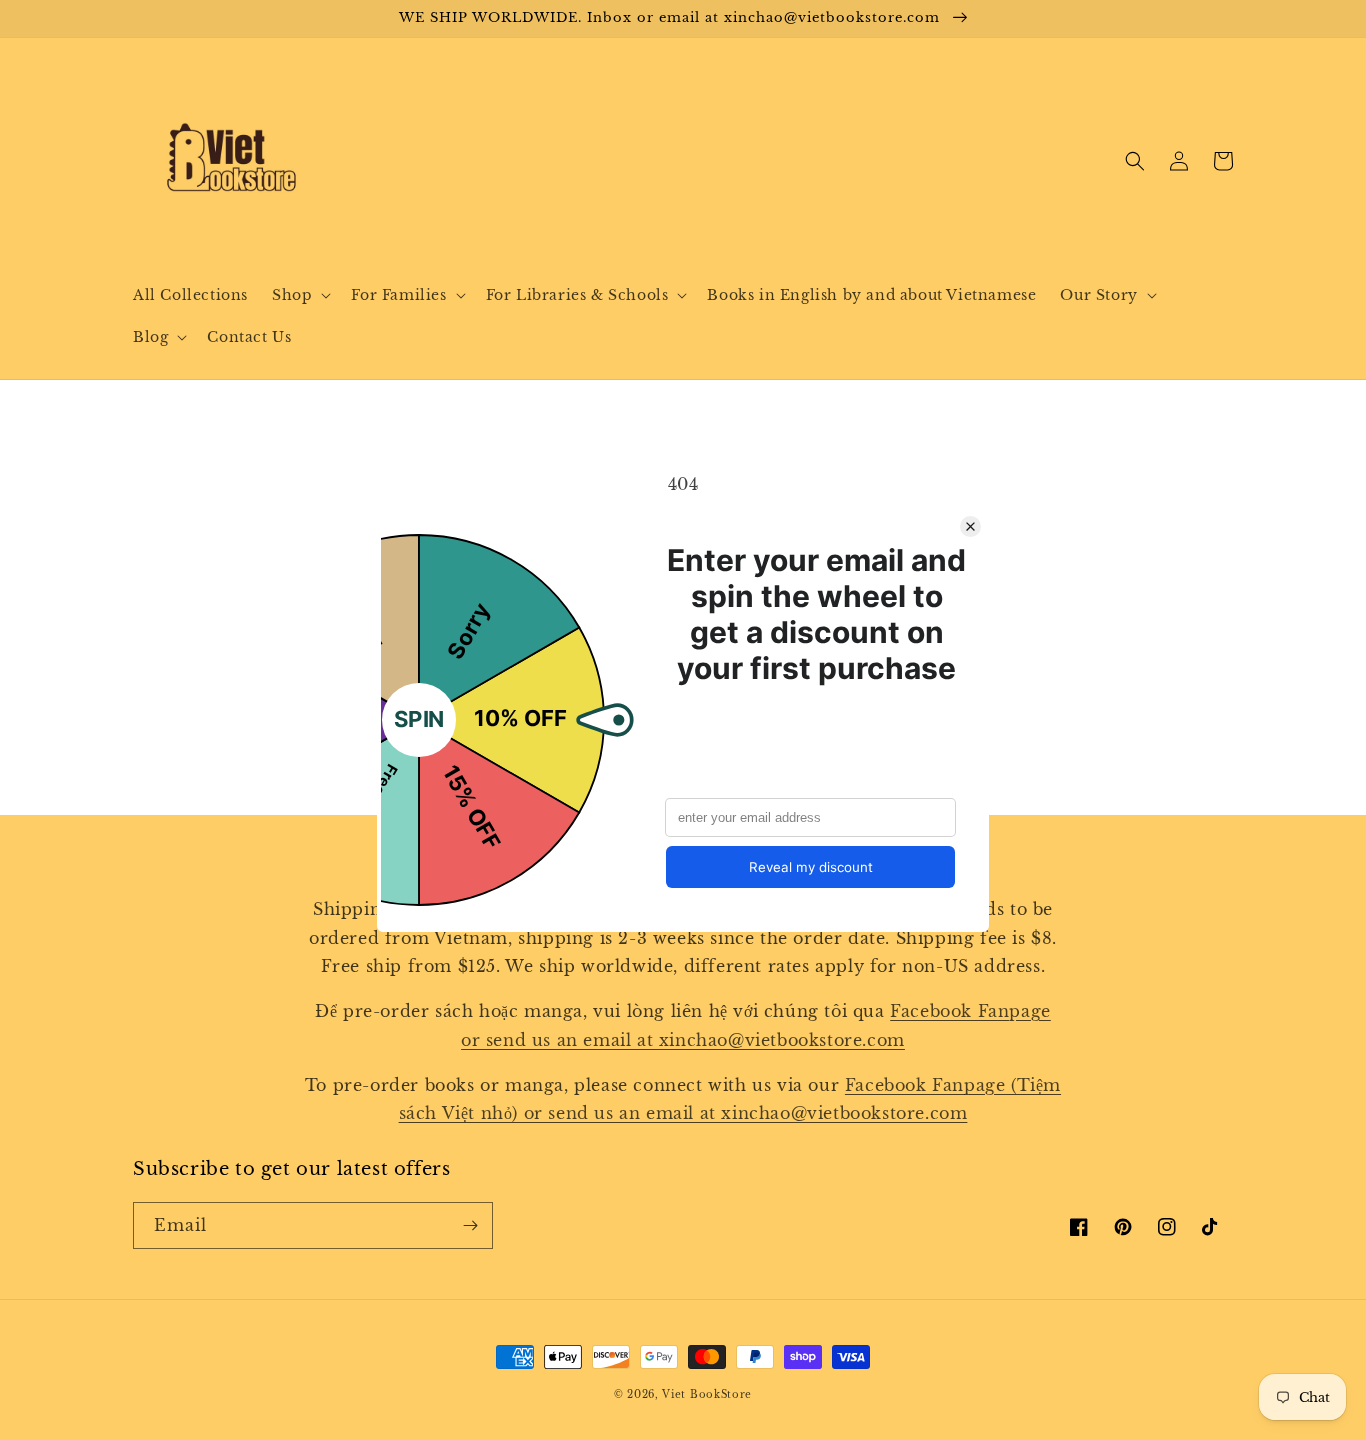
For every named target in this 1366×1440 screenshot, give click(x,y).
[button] (299, 295)
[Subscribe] (470, 1225)
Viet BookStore (707, 1394)
